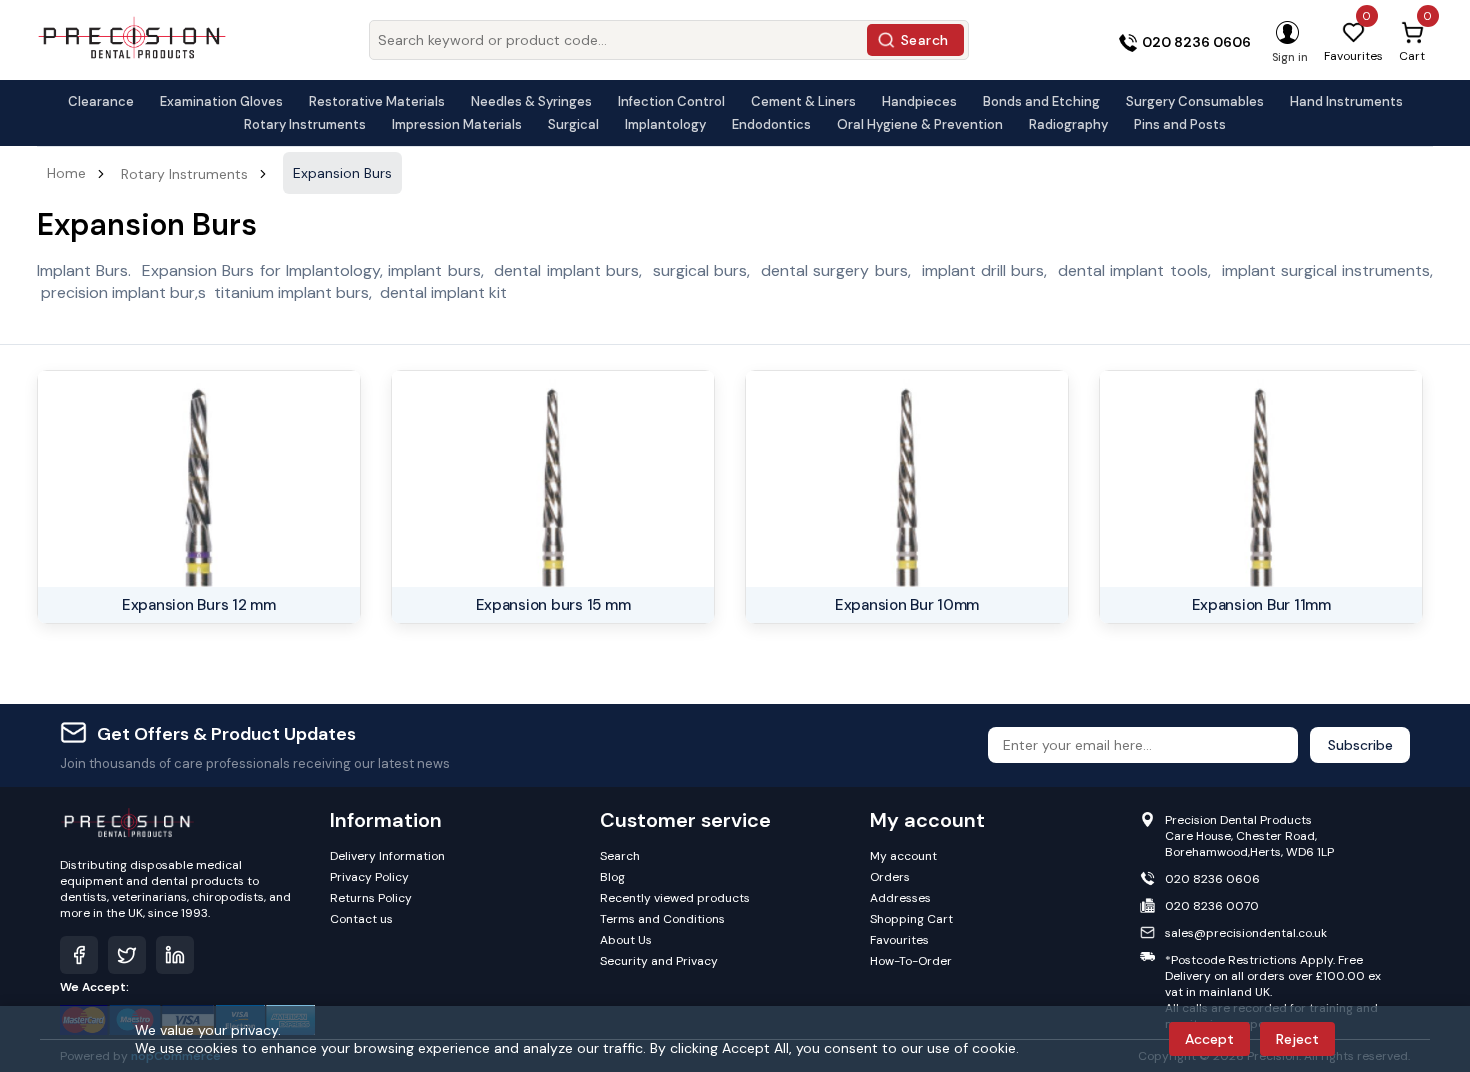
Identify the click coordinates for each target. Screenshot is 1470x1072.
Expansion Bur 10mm (907, 605)
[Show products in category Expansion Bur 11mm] (1261, 479)
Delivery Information (387, 856)
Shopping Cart (911, 919)
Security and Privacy (659, 961)
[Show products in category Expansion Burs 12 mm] (199, 479)
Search (925, 40)
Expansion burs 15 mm (553, 605)
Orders (890, 877)
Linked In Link (175, 955)
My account (903, 856)
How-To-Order (911, 961)
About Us (626, 940)
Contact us (361, 919)
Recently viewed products (675, 898)
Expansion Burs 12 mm (199, 605)
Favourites (899, 940)
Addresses (900, 898)
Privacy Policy (369, 877)
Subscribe (1360, 745)
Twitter (127, 955)
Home (66, 173)
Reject (1297, 1039)
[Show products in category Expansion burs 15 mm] (553, 479)
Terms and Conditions (662, 919)
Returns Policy (371, 898)
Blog (612, 877)
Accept (1209, 1039)
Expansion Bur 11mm (1261, 605)
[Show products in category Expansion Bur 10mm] (907, 479)
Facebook (79, 955)
